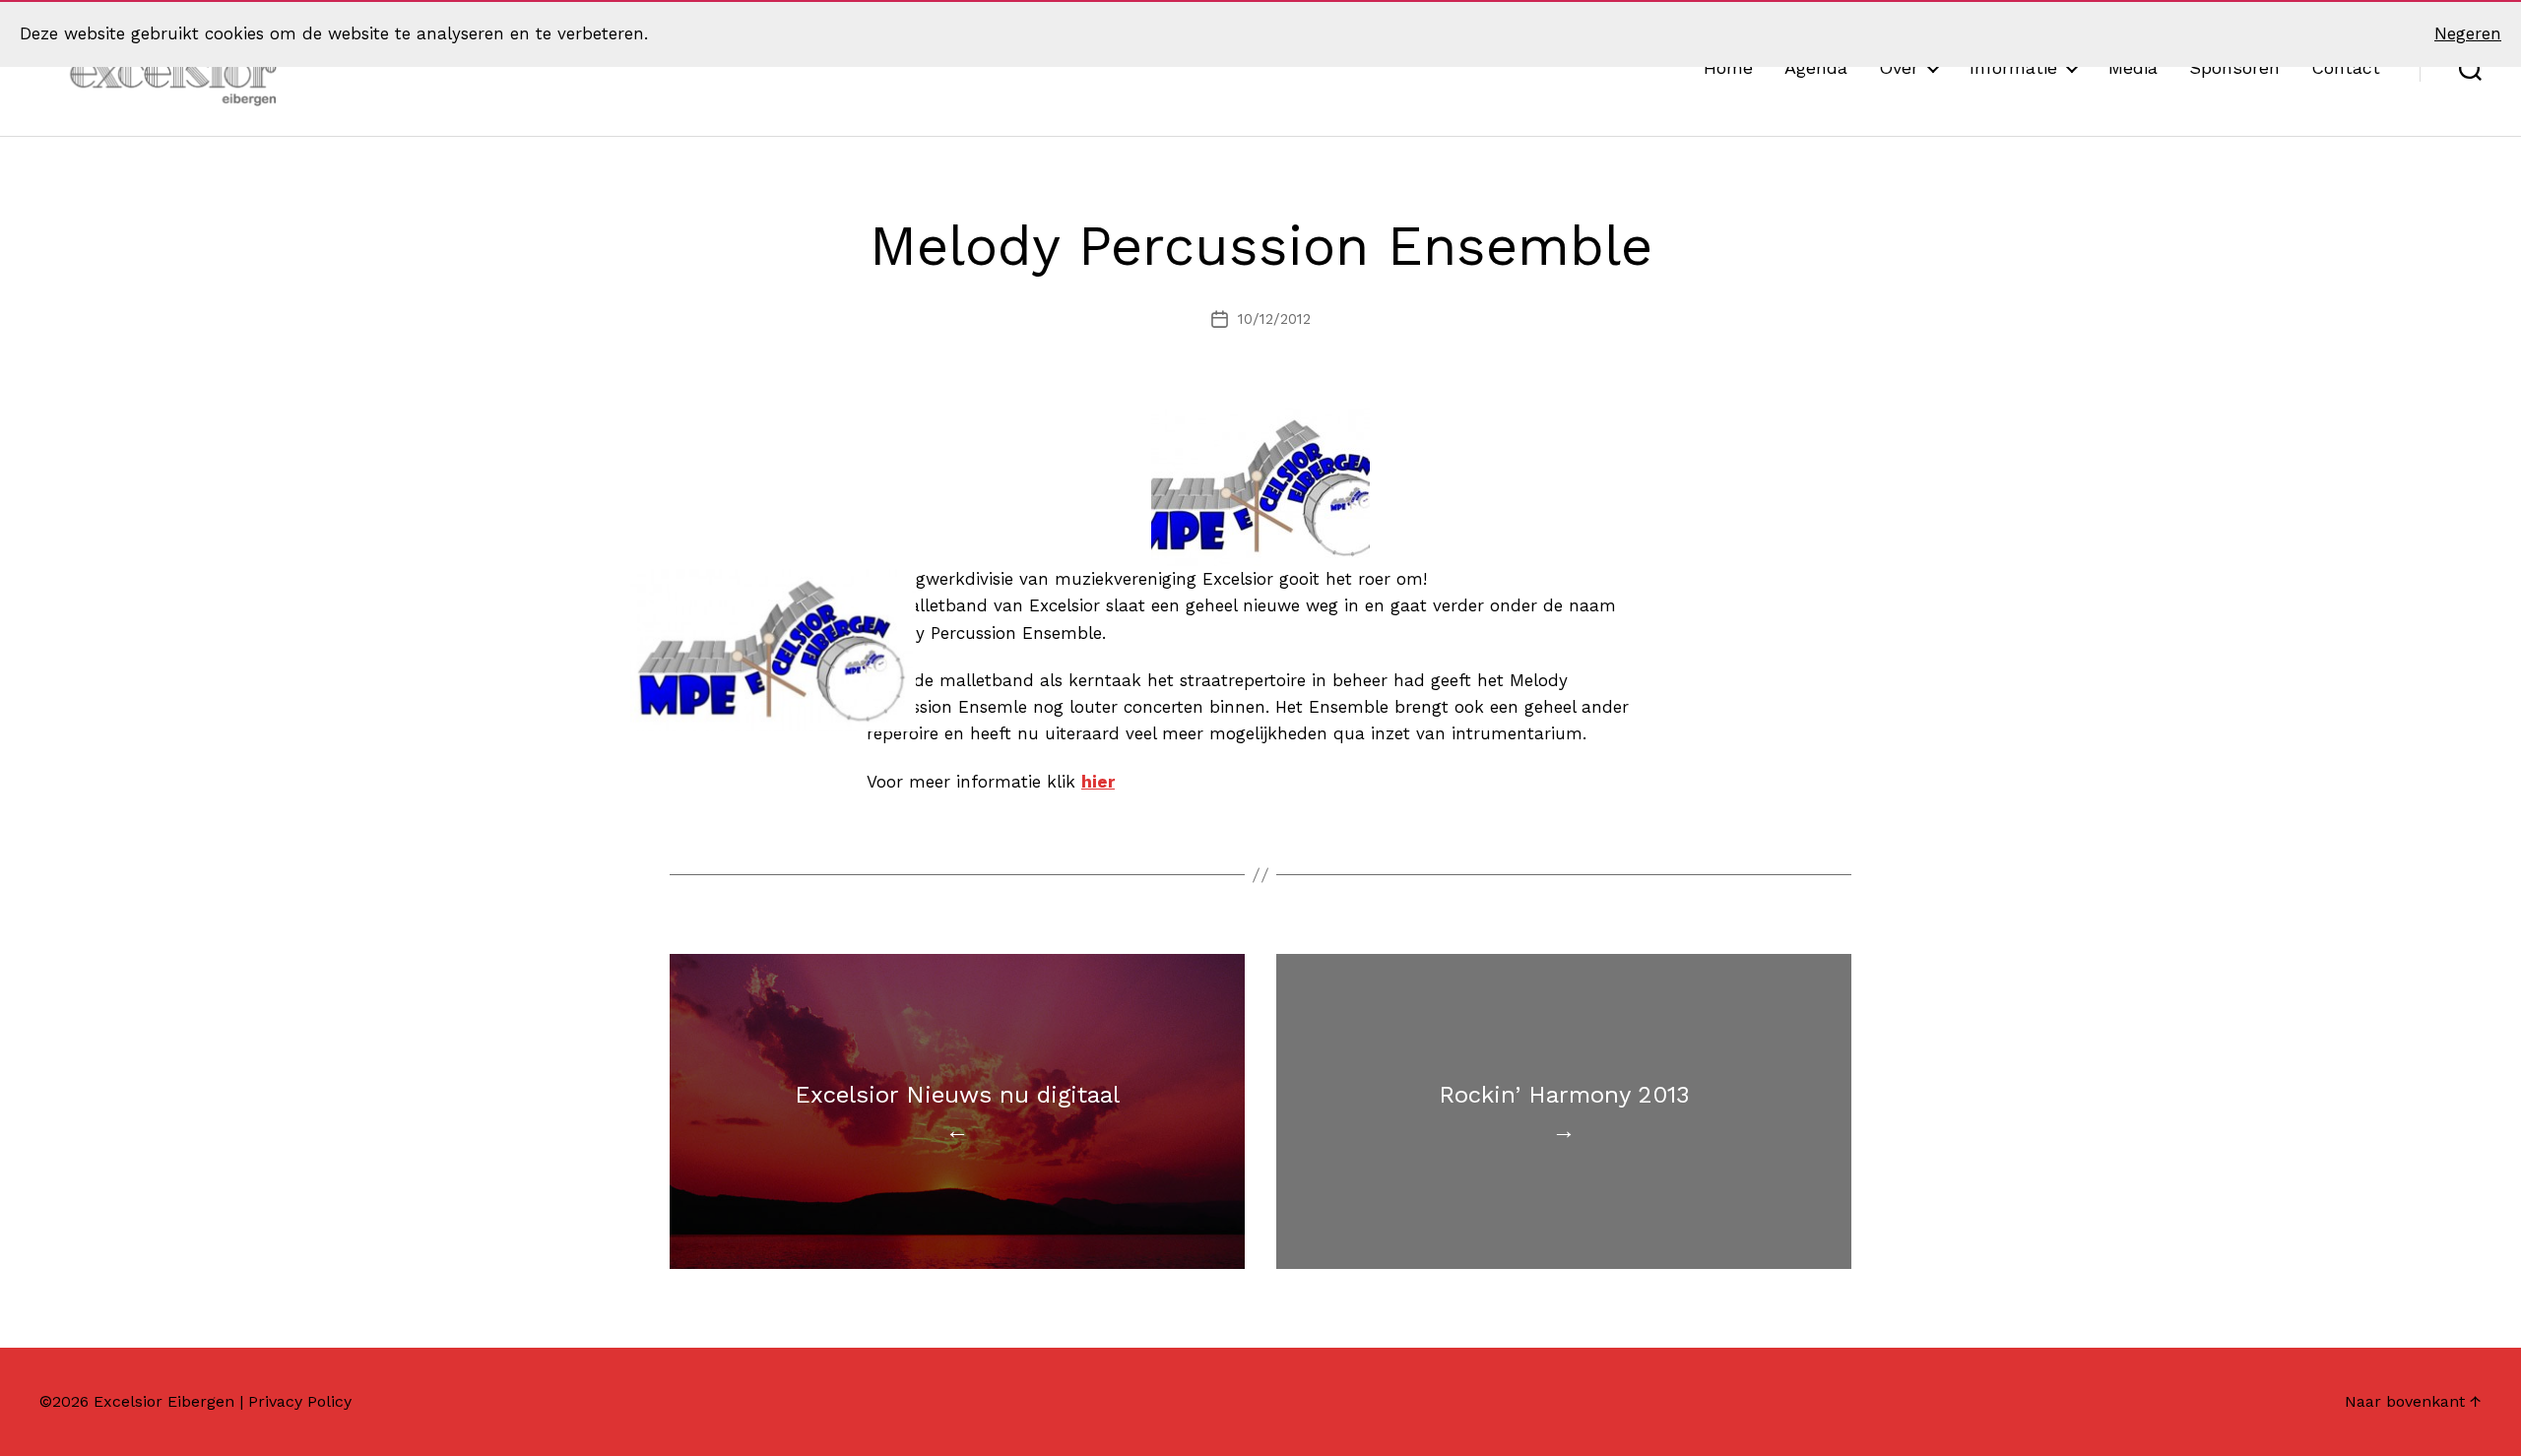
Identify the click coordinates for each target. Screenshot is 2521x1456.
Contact (2346, 67)
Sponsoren (2234, 67)
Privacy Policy (300, 1401)
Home (1728, 67)
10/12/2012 (1274, 319)
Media (2133, 67)
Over (1899, 67)
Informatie (2013, 67)
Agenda (1816, 67)
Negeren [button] (2468, 33)
